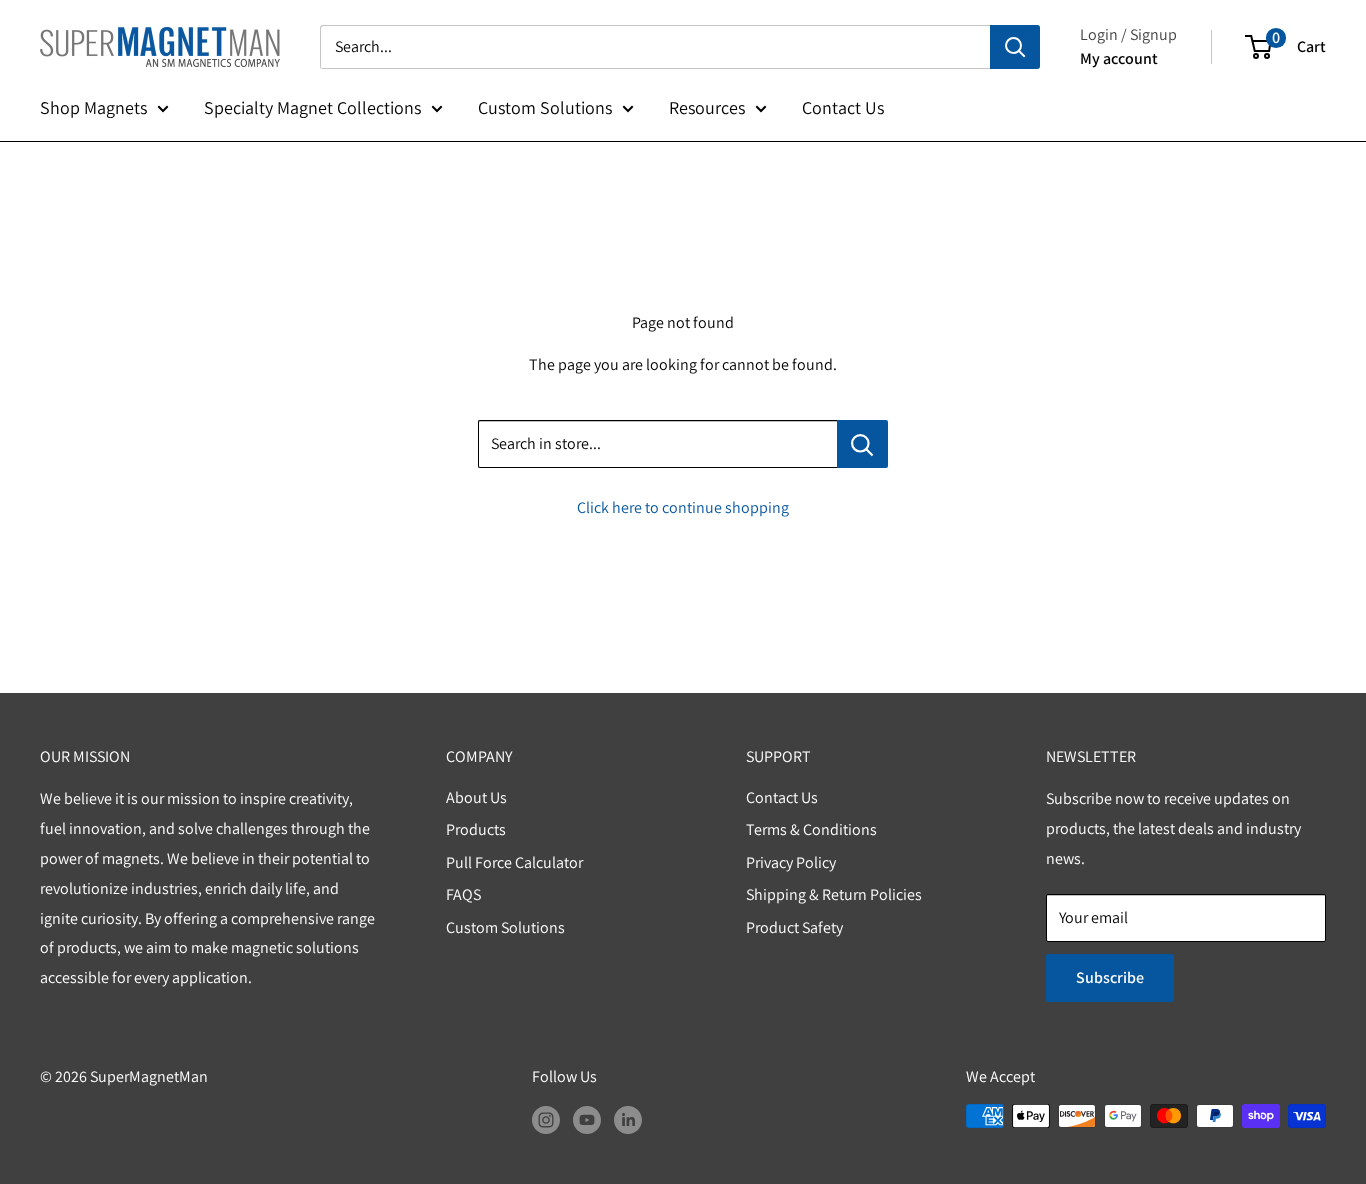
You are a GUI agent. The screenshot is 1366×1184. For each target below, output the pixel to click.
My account (1119, 58)
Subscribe (1110, 977)
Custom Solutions (545, 107)
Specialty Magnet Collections (312, 107)
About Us (476, 797)
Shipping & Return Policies (834, 894)
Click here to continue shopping (683, 507)
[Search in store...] (862, 444)
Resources (707, 107)
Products (476, 829)
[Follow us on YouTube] (587, 1119)
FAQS (463, 894)
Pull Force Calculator (514, 862)
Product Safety (794, 927)
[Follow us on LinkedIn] (628, 1119)
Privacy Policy (791, 862)
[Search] (1015, 47)
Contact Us (843, 107)
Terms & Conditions (811, 829)
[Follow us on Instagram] (546, 1119)
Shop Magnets (93, 107)
